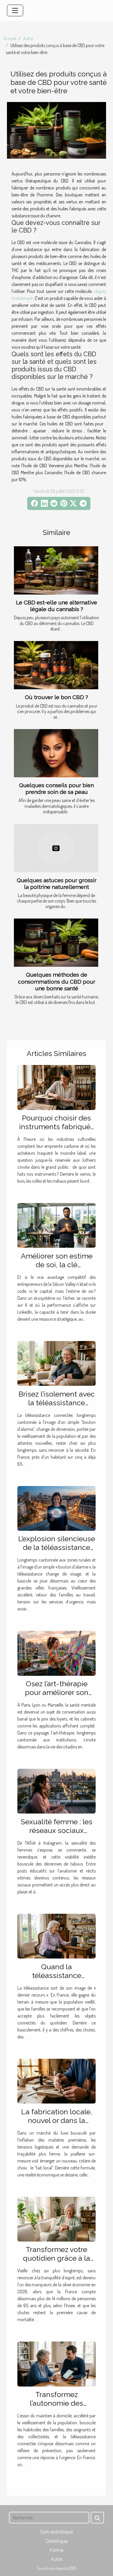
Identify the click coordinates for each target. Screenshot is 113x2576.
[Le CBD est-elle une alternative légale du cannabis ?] (56, 570)
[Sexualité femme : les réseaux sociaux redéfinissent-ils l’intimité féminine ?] (57, 1791)
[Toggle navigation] (15, 10)
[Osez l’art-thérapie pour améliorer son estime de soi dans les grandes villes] (57, 1653)
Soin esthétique (57, 2532)
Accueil (10, 38)
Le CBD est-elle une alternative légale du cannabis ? (57, 606)
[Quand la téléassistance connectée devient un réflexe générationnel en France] (57, 1936)
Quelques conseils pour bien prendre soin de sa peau (57, 788)
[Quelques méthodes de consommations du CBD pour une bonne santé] (56, 943)
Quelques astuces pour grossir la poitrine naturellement (57, 884)
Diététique (57, 2541)
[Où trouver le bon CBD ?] (56, 665)
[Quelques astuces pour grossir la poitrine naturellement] (56, 848)
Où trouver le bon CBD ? (57, 697)
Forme (57, 2550)
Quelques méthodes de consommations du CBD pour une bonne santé (57, 981)
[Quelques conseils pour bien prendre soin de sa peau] (56, 753)
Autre (28, 38)
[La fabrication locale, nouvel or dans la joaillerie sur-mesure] (57, 2081)
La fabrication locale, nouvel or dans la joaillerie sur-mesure (57, 2120)
